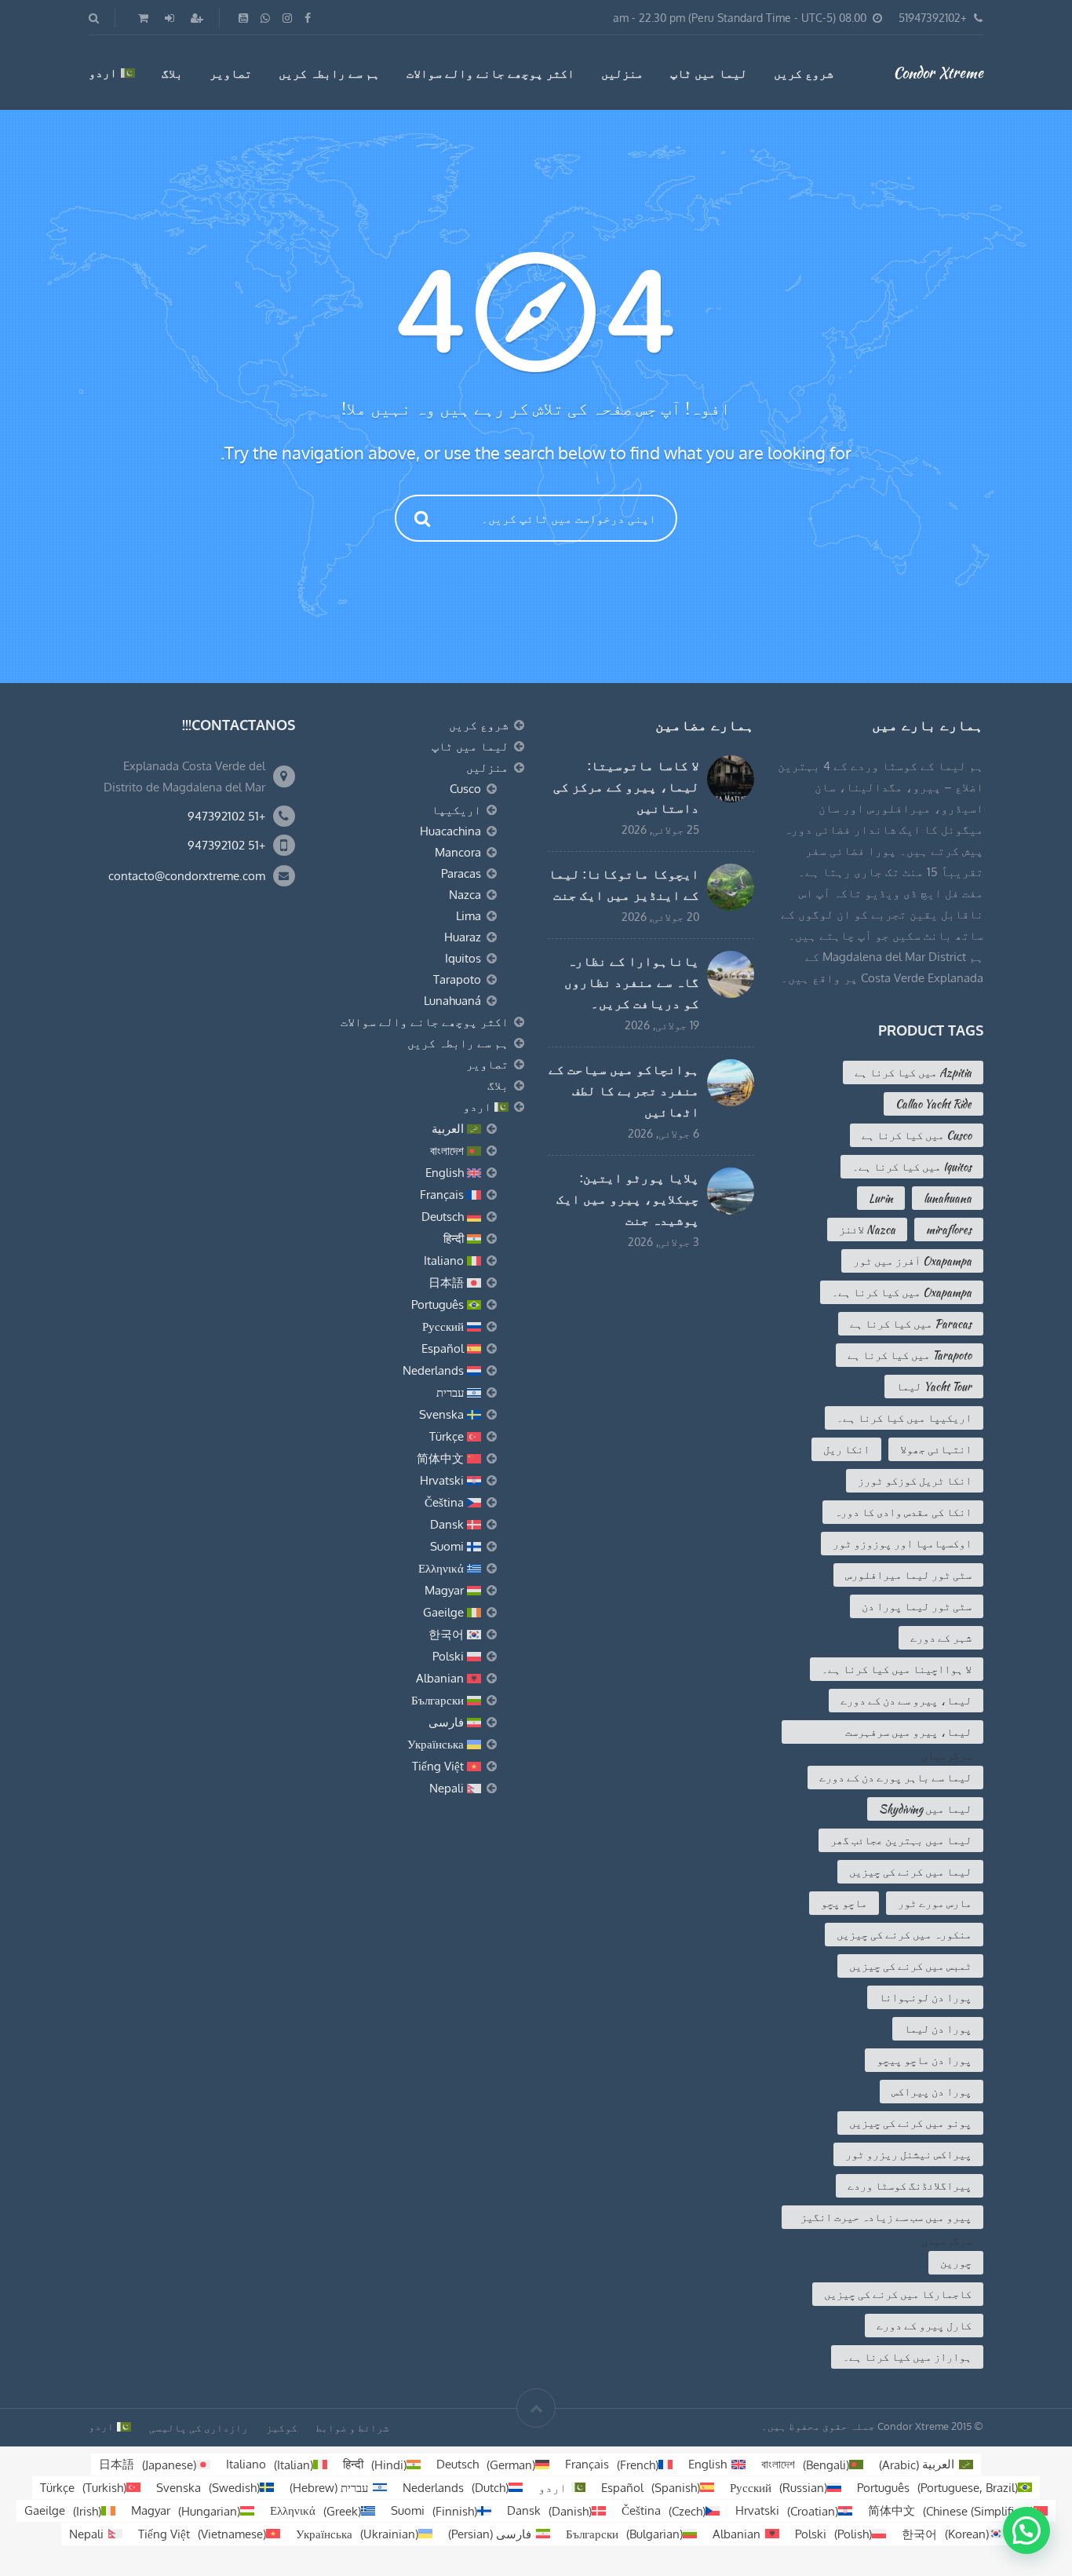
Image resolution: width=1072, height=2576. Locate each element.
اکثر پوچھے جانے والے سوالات (490, 73)
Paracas (461, 873)
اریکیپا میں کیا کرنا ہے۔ (904, 1418)
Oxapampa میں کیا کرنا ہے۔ (902, 1292)
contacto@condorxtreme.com (187, 876)
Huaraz (463, 937)
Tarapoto (457, 979)
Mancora (458, 852)
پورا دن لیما (938, 2029)
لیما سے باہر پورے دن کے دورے (895, 1778)
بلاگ (172, 73)
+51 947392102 (226, 816)
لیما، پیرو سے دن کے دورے (906, 1701)
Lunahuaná (452, 1001)
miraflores (949, 1230)
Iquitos (463, 958)
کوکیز (282, 2428)
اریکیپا (456, 810)
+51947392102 (933, 18)
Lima (469, 916)
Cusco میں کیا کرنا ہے (917, 1135)
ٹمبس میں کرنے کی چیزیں (910, 1966)
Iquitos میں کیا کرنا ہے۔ (912, 1167)
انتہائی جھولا (936, 1449)
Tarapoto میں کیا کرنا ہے (910, 1355)
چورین (956, 2263)
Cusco (465, 789)
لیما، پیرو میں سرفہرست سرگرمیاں (908, 1734)
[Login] (168, 18)
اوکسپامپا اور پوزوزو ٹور (902, 1544)
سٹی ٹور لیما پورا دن (917, 1606)
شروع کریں (804, 73)
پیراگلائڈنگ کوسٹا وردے (910, 2186)
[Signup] (195, 18)
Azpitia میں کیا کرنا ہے (913, 1072)
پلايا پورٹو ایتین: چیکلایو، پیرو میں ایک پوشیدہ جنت (628, 1199)
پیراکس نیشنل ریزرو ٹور (908, 2154)
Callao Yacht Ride (933, 1104)
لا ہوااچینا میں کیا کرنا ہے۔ (897, 1669)
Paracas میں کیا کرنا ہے (911, 1324)
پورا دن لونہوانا (925, 1997)
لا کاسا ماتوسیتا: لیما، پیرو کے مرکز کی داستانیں (626, 787)
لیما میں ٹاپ (709, 73)
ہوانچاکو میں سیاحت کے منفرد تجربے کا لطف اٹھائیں (624, 1091)
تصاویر (231, 73)
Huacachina (450, 831)
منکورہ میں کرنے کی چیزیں (904, 1935)
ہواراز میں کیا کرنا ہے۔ (907, 2357)
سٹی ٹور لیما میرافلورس (908, 1575)
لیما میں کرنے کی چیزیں (910, 1872)
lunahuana (948, 1198)
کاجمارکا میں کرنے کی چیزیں (898, 2294)
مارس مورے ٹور (935, 1903)
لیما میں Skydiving (925, 1809)
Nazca (465, 895)
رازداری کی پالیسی (199, 2428)
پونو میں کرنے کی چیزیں (910, 2123)
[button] (1026, 2530)
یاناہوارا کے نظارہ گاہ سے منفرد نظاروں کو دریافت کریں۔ (632, 982)
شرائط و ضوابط (352, 2428)
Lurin (881, 1198)
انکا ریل (846, 1449)
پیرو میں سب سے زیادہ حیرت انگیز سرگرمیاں (886, 2219)
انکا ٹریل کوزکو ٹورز (915, 1481)
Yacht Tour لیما (934, 1387)
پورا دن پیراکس (932, 2092)
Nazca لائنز (867, 1230)
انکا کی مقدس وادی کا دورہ (903, 1512)
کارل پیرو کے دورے (924, 2326)
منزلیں (622, 73)
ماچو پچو (844, 1903)
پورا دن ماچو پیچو (924, 2060)
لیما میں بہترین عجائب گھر (901, 1840)
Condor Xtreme (938, 72)
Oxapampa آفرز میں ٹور (912, 1261)
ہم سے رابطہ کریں (329, 73)
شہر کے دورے (941, 1638)
